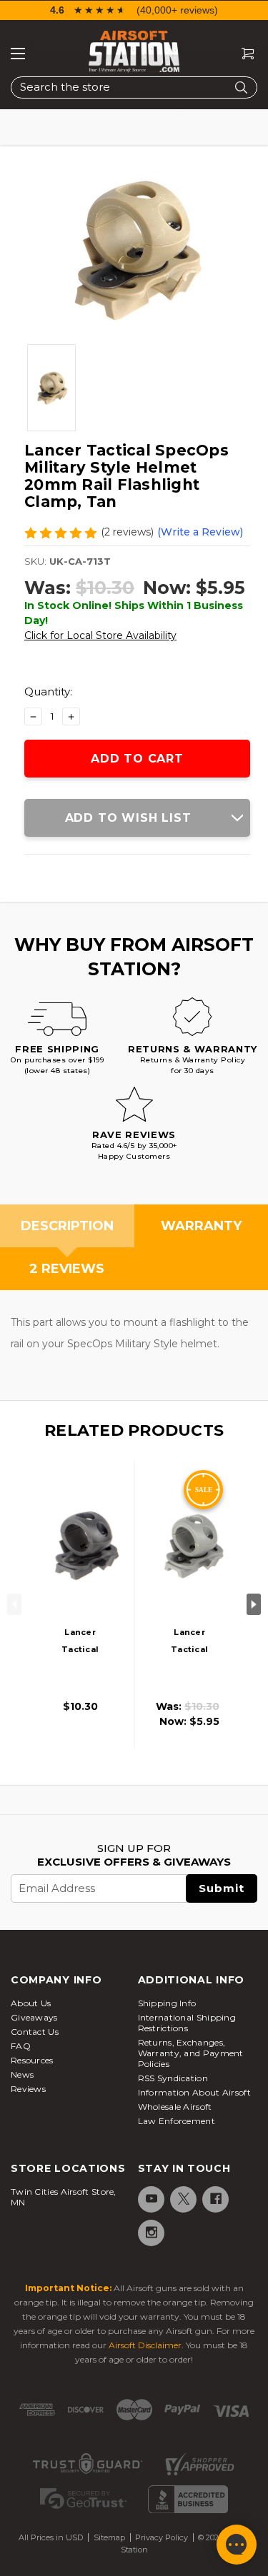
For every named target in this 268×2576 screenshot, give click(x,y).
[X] (183, 2199)
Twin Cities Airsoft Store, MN (64, 2197)
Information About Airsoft (195, 2092)
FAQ (21, 2046)
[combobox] (134, 87)
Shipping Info (167, 2003)
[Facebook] (215, 2199)
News (22, 2074)
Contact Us (35, 2032)
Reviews (28, 2089)
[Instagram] (150, 2232)
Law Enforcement (177, 2121)
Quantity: (48, 691)
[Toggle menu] (18, 54)
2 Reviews (67, 1269)
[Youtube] (150, 2199)
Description (67, 1226)
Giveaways (34, 2017)
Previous (14, 1604)
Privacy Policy (162, 2537)
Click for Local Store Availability (100, 635)
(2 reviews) (127, 532)
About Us (31, 2003)
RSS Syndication (173, 2078)
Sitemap (109, 2537)
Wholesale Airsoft (175, 2107)
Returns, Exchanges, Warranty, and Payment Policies (191, 2053)
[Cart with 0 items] (242, 54)
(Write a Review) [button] (200, 532)
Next (254, 1604)
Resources (32, 2060)
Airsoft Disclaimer (145, 2345)
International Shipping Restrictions (187, 2023)
